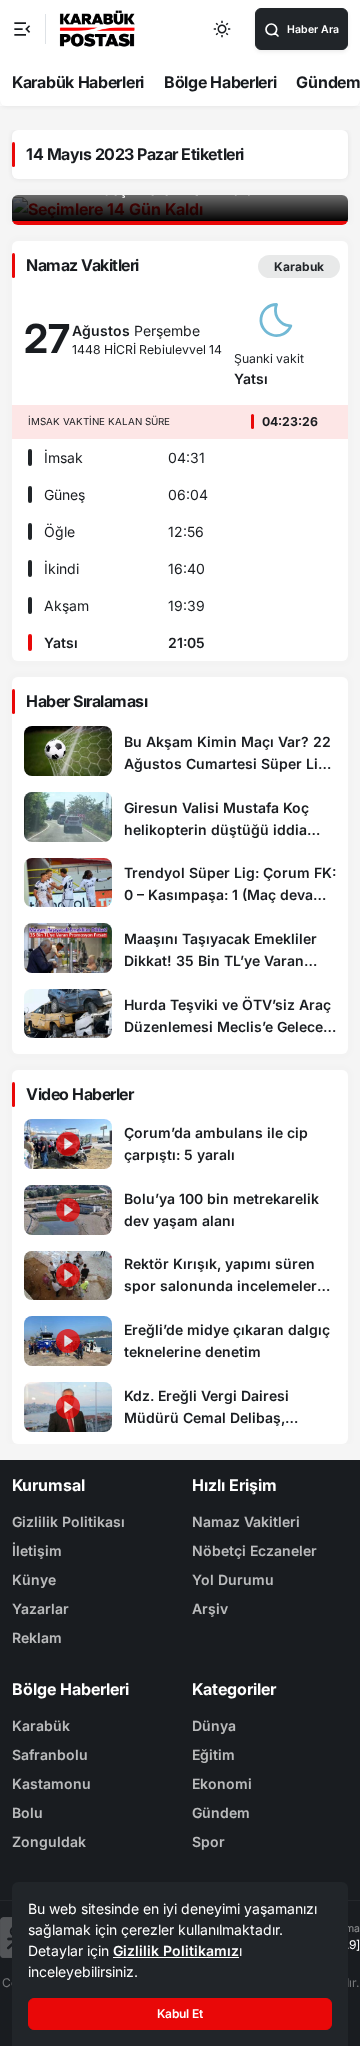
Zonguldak (49, 1841)
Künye (34, 1579)
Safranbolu (50, 1754)
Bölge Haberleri (220, 82)
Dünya (214, 1725)
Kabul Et (180, 2013)
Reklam (37, 1637)
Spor (208, 1841)
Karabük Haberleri (78, 82)
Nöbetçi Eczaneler (254, 1550)
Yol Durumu (233, 1579)
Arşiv (210, 1608)
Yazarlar (40, 1608)
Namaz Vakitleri (246, 1521)
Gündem (221, 1812)
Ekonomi (222, 1783)
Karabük (41, 1725)
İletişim (37, 1550)
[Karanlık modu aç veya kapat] (223, 29)
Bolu (27, 1812)
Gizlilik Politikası (68, 1521)
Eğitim (213, 1754)
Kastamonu (51, 1783)
